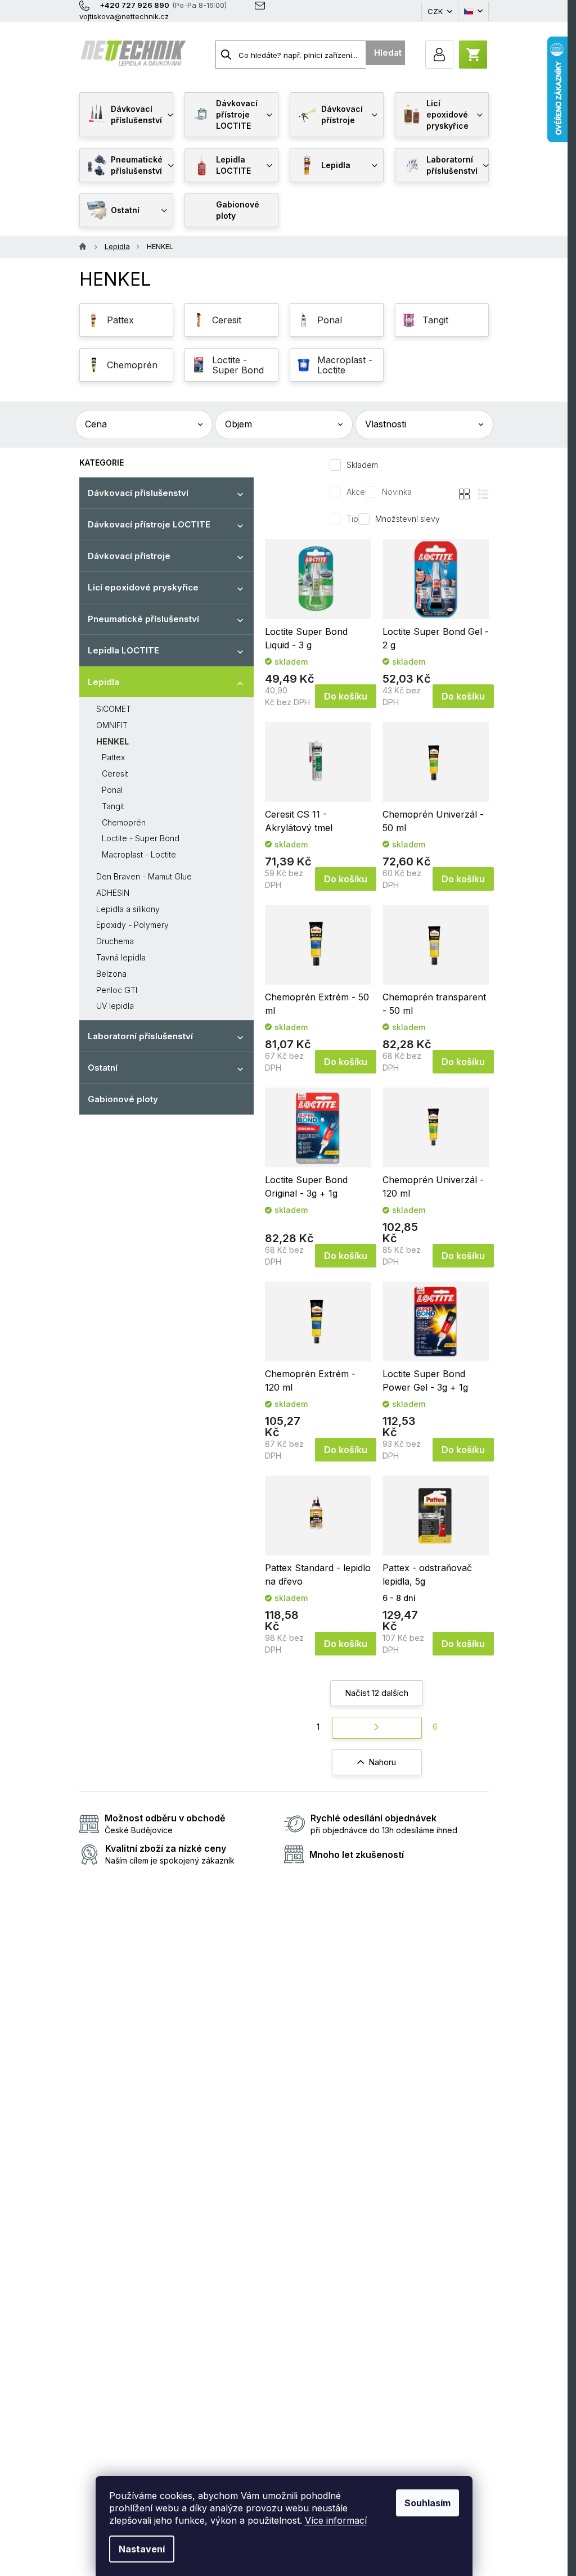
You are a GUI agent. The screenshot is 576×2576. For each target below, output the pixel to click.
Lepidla (103, 682)
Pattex (113, 757)
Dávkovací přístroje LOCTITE (149, 524)
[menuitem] (126, 115)
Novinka (397, 492)
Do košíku (346, 696)
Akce (356, 492)
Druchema (115, 941)
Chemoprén (124, 822)
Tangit (113, 806)
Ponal (112, 790)
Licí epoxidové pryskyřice (143, 587)
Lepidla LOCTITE (123, 650)
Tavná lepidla (121, 957)
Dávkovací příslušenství (138, 493)
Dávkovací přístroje (129, 556)
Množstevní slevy (408, 519)
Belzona (111, 974)
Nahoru (382, 1762)
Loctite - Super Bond (141, 838)
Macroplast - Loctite (139, 854)
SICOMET (114, 709)
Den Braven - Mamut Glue (144, 876)
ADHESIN (113, 893)
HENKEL (112, 741)
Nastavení (142, 2549)
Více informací (336, 2520)
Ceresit (115, 773)
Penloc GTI (117, 990)
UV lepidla (115, 1006)
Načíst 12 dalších (377, 1693)
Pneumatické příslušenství (143, 619)
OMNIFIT (112, 725)
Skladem (362, 465)
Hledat (388, 53)
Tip (352, 519)
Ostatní (103, 1068)
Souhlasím (427, 2503)
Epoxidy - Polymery (132, 925)
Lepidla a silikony (128, 909)
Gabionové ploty (123, 1099)
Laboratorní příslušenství (140, 1036)
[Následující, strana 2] (377, 1728)
